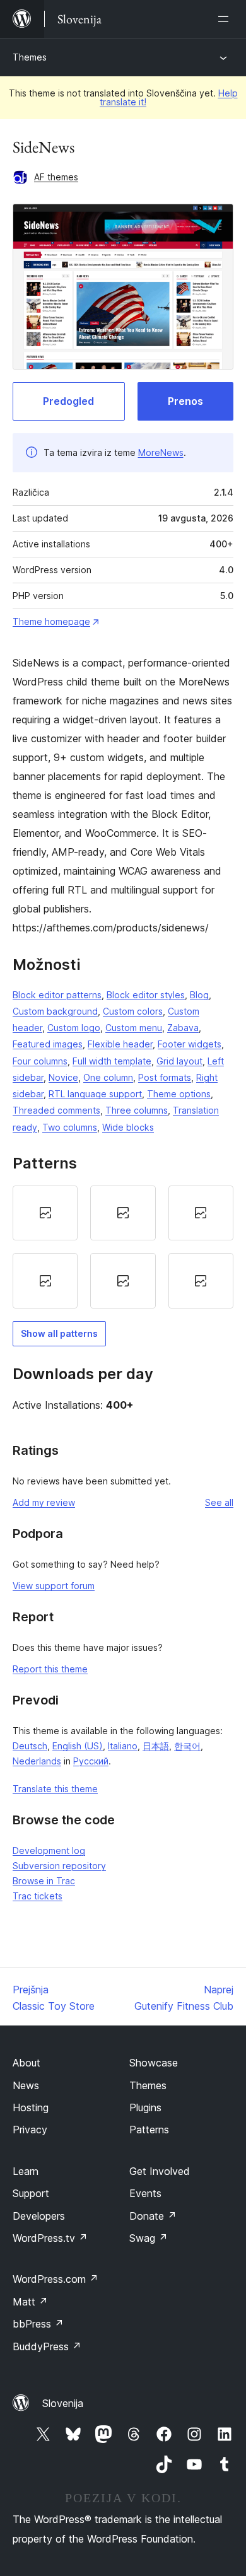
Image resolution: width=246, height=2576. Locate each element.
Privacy (30, 2130)
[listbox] (123, 1247)
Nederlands (37, 1761)
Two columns (70, 1127)
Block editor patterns (57, 995)
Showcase (154, 2063)
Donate (153, 2216)
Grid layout (179, 1061)
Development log (49, 1850)
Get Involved (160, 2171)
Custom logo (74, 1028)
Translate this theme (55, 1789)
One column (108, 1077)
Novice (63, 1077)
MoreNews (161, 452)
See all (219, 1502)
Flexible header (120, 1044)
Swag (149, 2238)
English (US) (78, 1746)
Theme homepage (51, 621)
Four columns (40, 1061)
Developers (39, 2216)
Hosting (31, 2107)
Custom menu (134, 1028)
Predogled (68, 401)
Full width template (112, 1061)
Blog (199, 995)
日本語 (156, 1746)
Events (145, 2193)
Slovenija (63, 2403)
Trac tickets (38, 1896)
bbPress (38, 2324)
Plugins (145, 2107)
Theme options (179, 1094)
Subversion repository (59, 1866)
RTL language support (95, 1094)
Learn (26, 2171)
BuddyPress (47, 2346)
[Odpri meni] (226, 19)
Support (31, 2193)
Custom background (55, 1011)
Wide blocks (128, 1127)
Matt (30, 2302)
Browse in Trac (44, 1881)
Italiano (123, 1746)
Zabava (183, 1028)
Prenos (185, 401)
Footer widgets (190, 1044)
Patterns (149, 2130)
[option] (45, 1213)
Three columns (137, 1110)
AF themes (56, 177)
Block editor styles (146, 995)
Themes (30, 57)
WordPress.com (56, 2279)
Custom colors (133, 1011)
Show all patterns (59, 1333)
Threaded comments (56, 1110)
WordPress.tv (50, 2238)
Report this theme (50, 1669)
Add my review (44, 1502)
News (26, 2085)
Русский (91, 1761)
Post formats (165, 1077)
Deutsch (30, 1746)
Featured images (48, 1044)
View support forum (54, 1586)
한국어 (187, 1746)
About (26, 2063)
